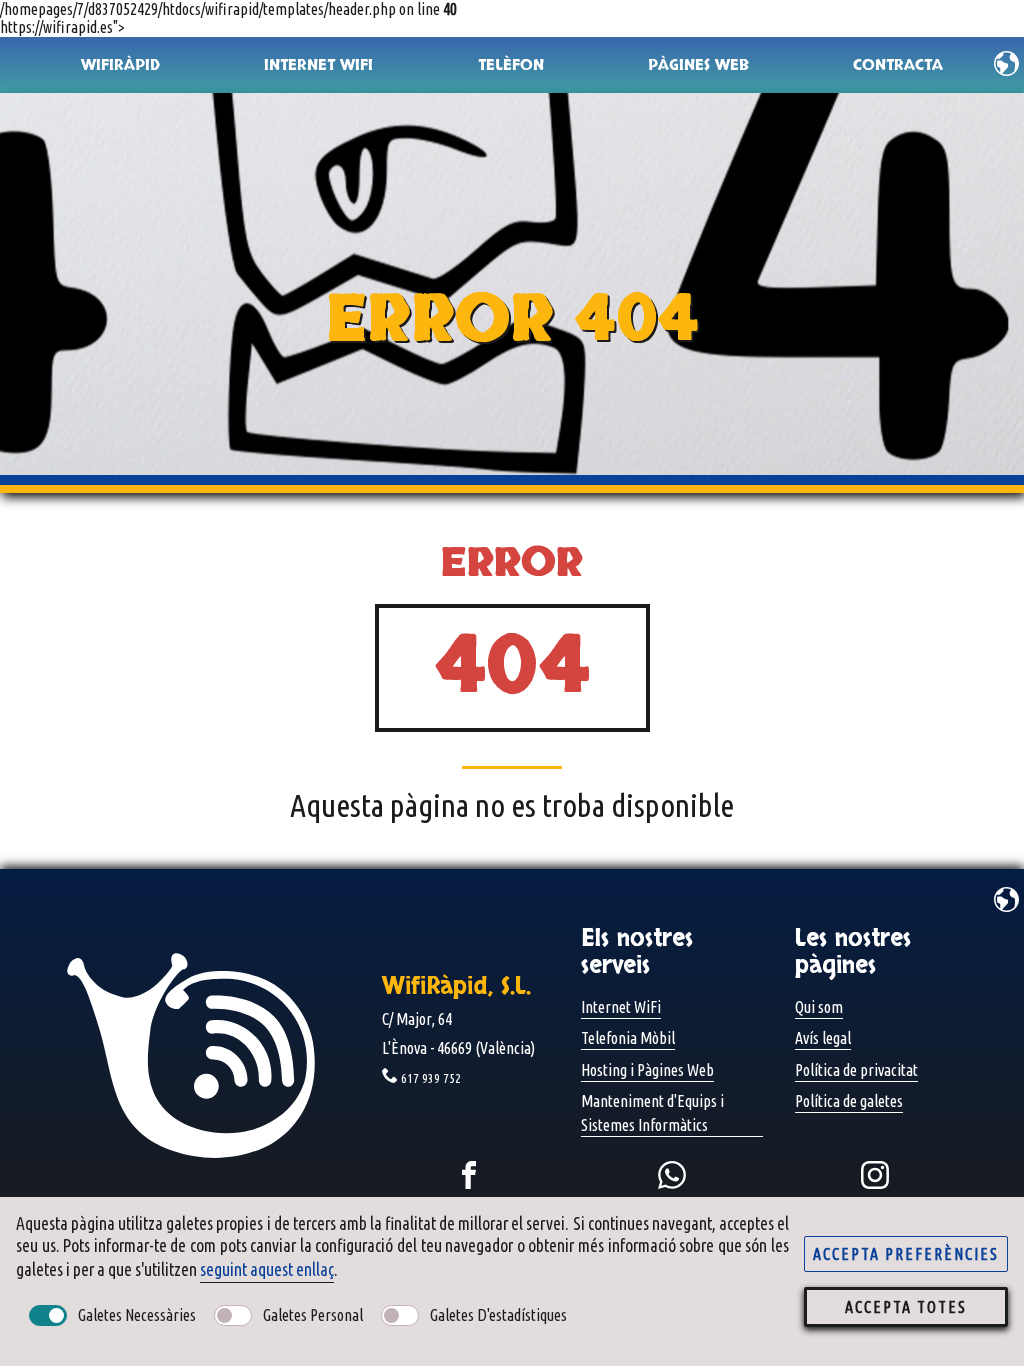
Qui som (819, 1007)
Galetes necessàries (137, 1315)
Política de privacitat (856, 1070)
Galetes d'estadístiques (498, 1315)
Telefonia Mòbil (628, 1038)
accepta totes (906, 1307)
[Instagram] (875, 1175)
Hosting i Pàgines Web (647, 1070)
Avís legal (823, 1038)
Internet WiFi (621, 1007)
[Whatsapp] (672, 1175)
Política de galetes (849, 1101)
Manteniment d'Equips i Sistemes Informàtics (652, 1113)
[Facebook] (469, 1175)
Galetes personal (313, 1315)
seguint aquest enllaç (267, 1269)
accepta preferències (906, 1254)
